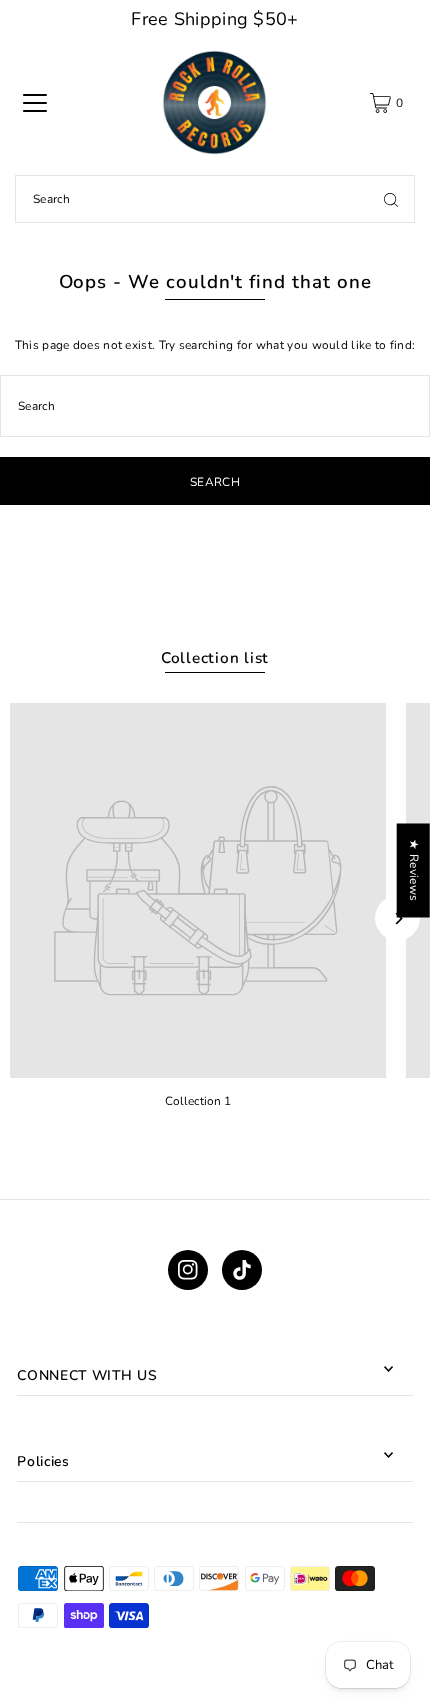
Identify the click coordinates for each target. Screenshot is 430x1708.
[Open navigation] (35, 103)
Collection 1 (198, 1101)
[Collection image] (198, 891)
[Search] (391, 199)
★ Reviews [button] (414, 870)
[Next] (397, 918)
